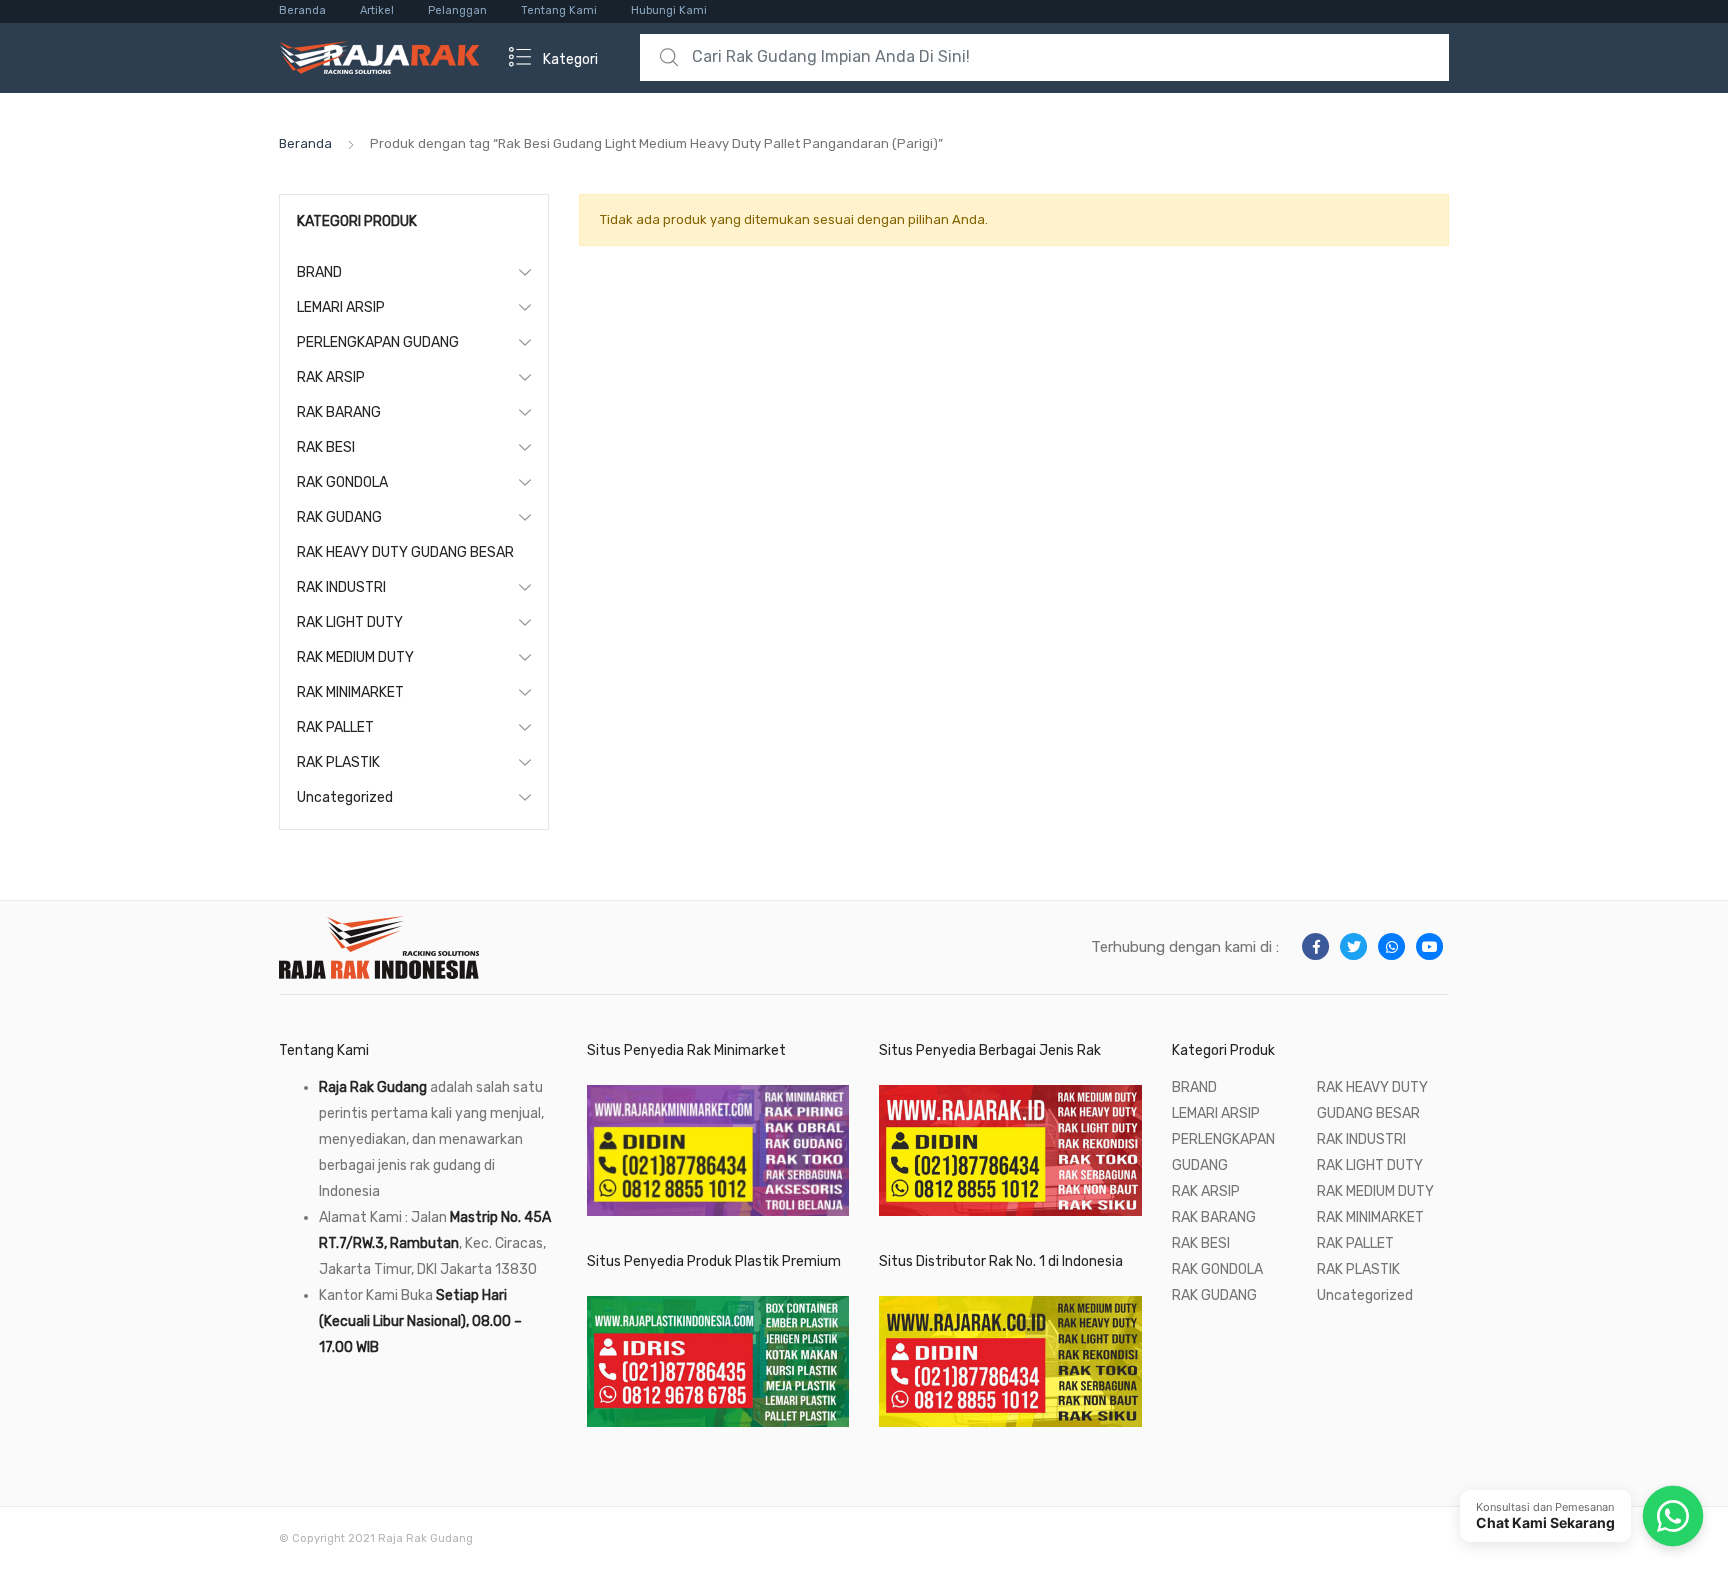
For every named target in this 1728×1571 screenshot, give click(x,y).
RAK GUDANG (339, 517)
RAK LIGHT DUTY (350, 622)
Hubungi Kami (669, 10)
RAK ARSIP (331, 377)
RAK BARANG (339, 412)
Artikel (377, 10)
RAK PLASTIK (338, 762)
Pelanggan (457, 10)
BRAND (319, 272)
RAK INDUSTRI (341, 587)
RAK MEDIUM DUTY (355, 657)
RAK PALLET (335, 727)
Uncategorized (345, 797)
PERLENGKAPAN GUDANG (378, 342)
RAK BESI (326, 447)
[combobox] (1044, 57)
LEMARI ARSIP (341, 307)
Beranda (302, 10)
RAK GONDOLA (342, 482)
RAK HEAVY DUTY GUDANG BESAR (405, 552)
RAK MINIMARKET (350, 692)
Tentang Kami (559, 10)
